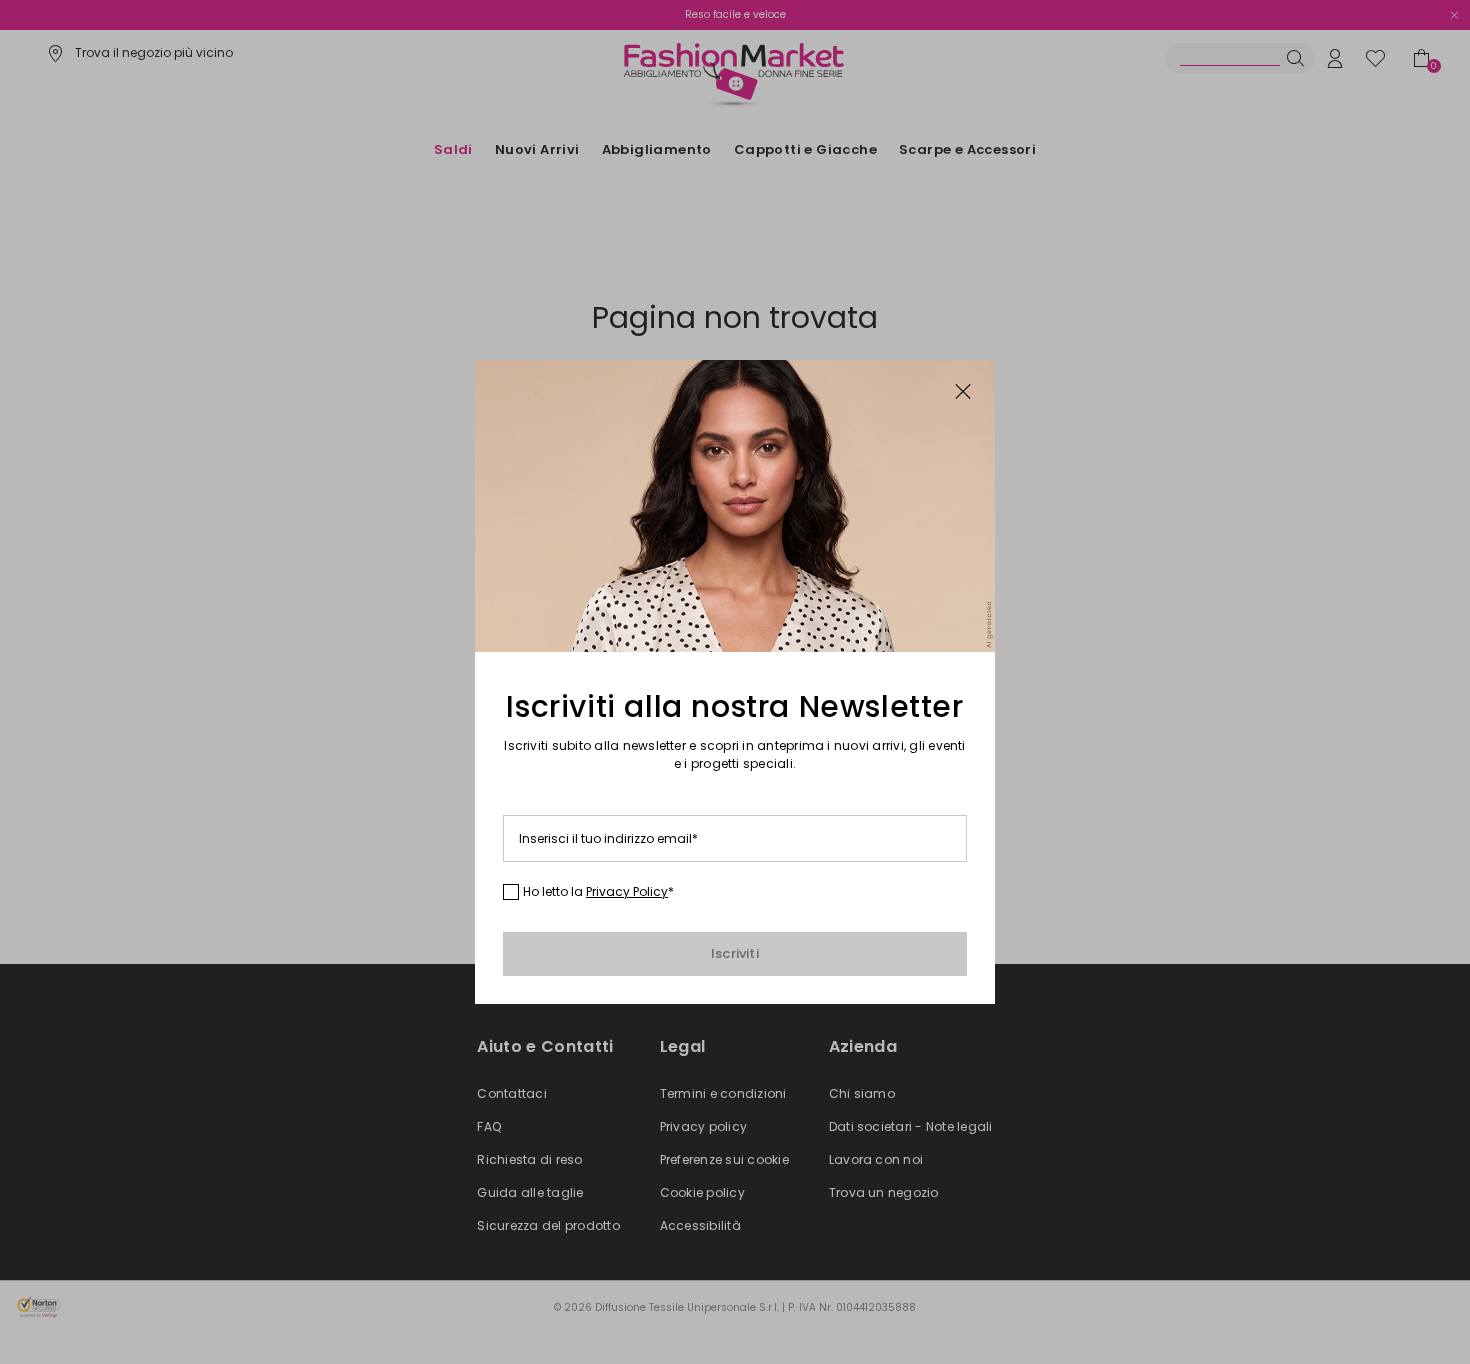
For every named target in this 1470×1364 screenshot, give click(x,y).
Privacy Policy (627, 891)
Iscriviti (735, 953)
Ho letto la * (598, 892)
